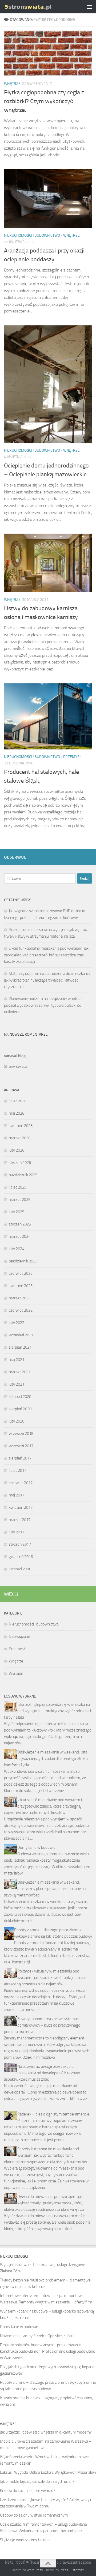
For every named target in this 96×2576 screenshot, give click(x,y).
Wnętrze (12, 84)
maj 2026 (17, 1113)
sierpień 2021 (20, 1347)
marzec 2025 (20, 1200)
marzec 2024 (20, 1236)
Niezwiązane (19, 1636)
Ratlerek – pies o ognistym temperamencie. (54, 2114)
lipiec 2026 (18, 1101)
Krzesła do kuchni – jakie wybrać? (28, 2491)
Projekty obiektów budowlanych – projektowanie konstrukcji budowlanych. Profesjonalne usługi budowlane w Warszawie (48, 2351)
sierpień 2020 (20, 1409)
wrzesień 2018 (21, 1434)
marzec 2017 (20, 1520)
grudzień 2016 (21, 1557)
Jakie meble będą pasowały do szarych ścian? (37, 2481)
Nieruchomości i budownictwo (32, 235)
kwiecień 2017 (21, 1507)
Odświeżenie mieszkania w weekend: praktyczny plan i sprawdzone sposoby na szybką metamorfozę (45, 1889)
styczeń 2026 (20, 1163)
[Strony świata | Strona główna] (36, 7)
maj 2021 (17, 1360)
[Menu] (89, 7)
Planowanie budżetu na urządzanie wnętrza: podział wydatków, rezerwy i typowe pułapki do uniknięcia (43, 1005)
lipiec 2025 (18, 1187)
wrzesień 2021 (21, 1335)
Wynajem (17, 1673)
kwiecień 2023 (21, 1286)
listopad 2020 (20, 1397)
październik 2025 (23, 1175)
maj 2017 (17, 1495)
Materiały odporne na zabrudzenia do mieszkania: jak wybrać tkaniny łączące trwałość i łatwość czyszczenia (47, 980)
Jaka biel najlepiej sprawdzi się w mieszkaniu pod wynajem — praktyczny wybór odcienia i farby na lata (47, 1711)
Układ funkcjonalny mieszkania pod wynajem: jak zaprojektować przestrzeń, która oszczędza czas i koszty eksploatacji (46, 955)
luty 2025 (17, 1212)
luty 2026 (17, 1150)
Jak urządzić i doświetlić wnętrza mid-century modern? (46, 2432)
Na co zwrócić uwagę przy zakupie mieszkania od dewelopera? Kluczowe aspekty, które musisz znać (42, 2073)
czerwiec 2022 (21, 1310)
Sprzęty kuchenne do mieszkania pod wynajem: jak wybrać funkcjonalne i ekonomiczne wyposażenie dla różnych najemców (45, 2155)
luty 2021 (17, 1384)
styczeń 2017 (20, 1544)
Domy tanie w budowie (36, 1847)
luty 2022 (17, 1323)
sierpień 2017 (20, 1458)
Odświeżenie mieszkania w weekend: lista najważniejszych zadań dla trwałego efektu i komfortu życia (47, 1759)
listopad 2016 (20, 1569)
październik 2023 (23, 1261)
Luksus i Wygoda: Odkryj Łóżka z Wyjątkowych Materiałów (48, 2472)
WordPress (35, 2570)
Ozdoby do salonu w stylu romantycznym (34, 2515)
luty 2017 (17, 1532)
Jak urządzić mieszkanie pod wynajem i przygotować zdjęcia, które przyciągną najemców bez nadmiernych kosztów (43, 1806)
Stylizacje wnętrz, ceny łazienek (26, 2540)
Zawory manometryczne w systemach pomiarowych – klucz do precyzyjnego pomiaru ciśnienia (42, 2025)
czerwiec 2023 (21, 1273)
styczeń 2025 (20, 1224)
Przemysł (72, 757)
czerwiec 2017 (21, 1483)
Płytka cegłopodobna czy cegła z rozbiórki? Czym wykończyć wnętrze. (44, 101)
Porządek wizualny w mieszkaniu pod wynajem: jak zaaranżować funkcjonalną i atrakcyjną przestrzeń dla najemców (45, 1978)
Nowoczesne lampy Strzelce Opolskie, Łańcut (37, 2336)
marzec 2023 (20, 1298)
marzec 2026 (20, 1138)
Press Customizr (72, 2570)
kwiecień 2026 (21, 1126)
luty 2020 (17, 1421)
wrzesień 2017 (21, 1446)
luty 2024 (17, 1249)
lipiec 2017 (18, 1470)
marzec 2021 (20, 1372)
